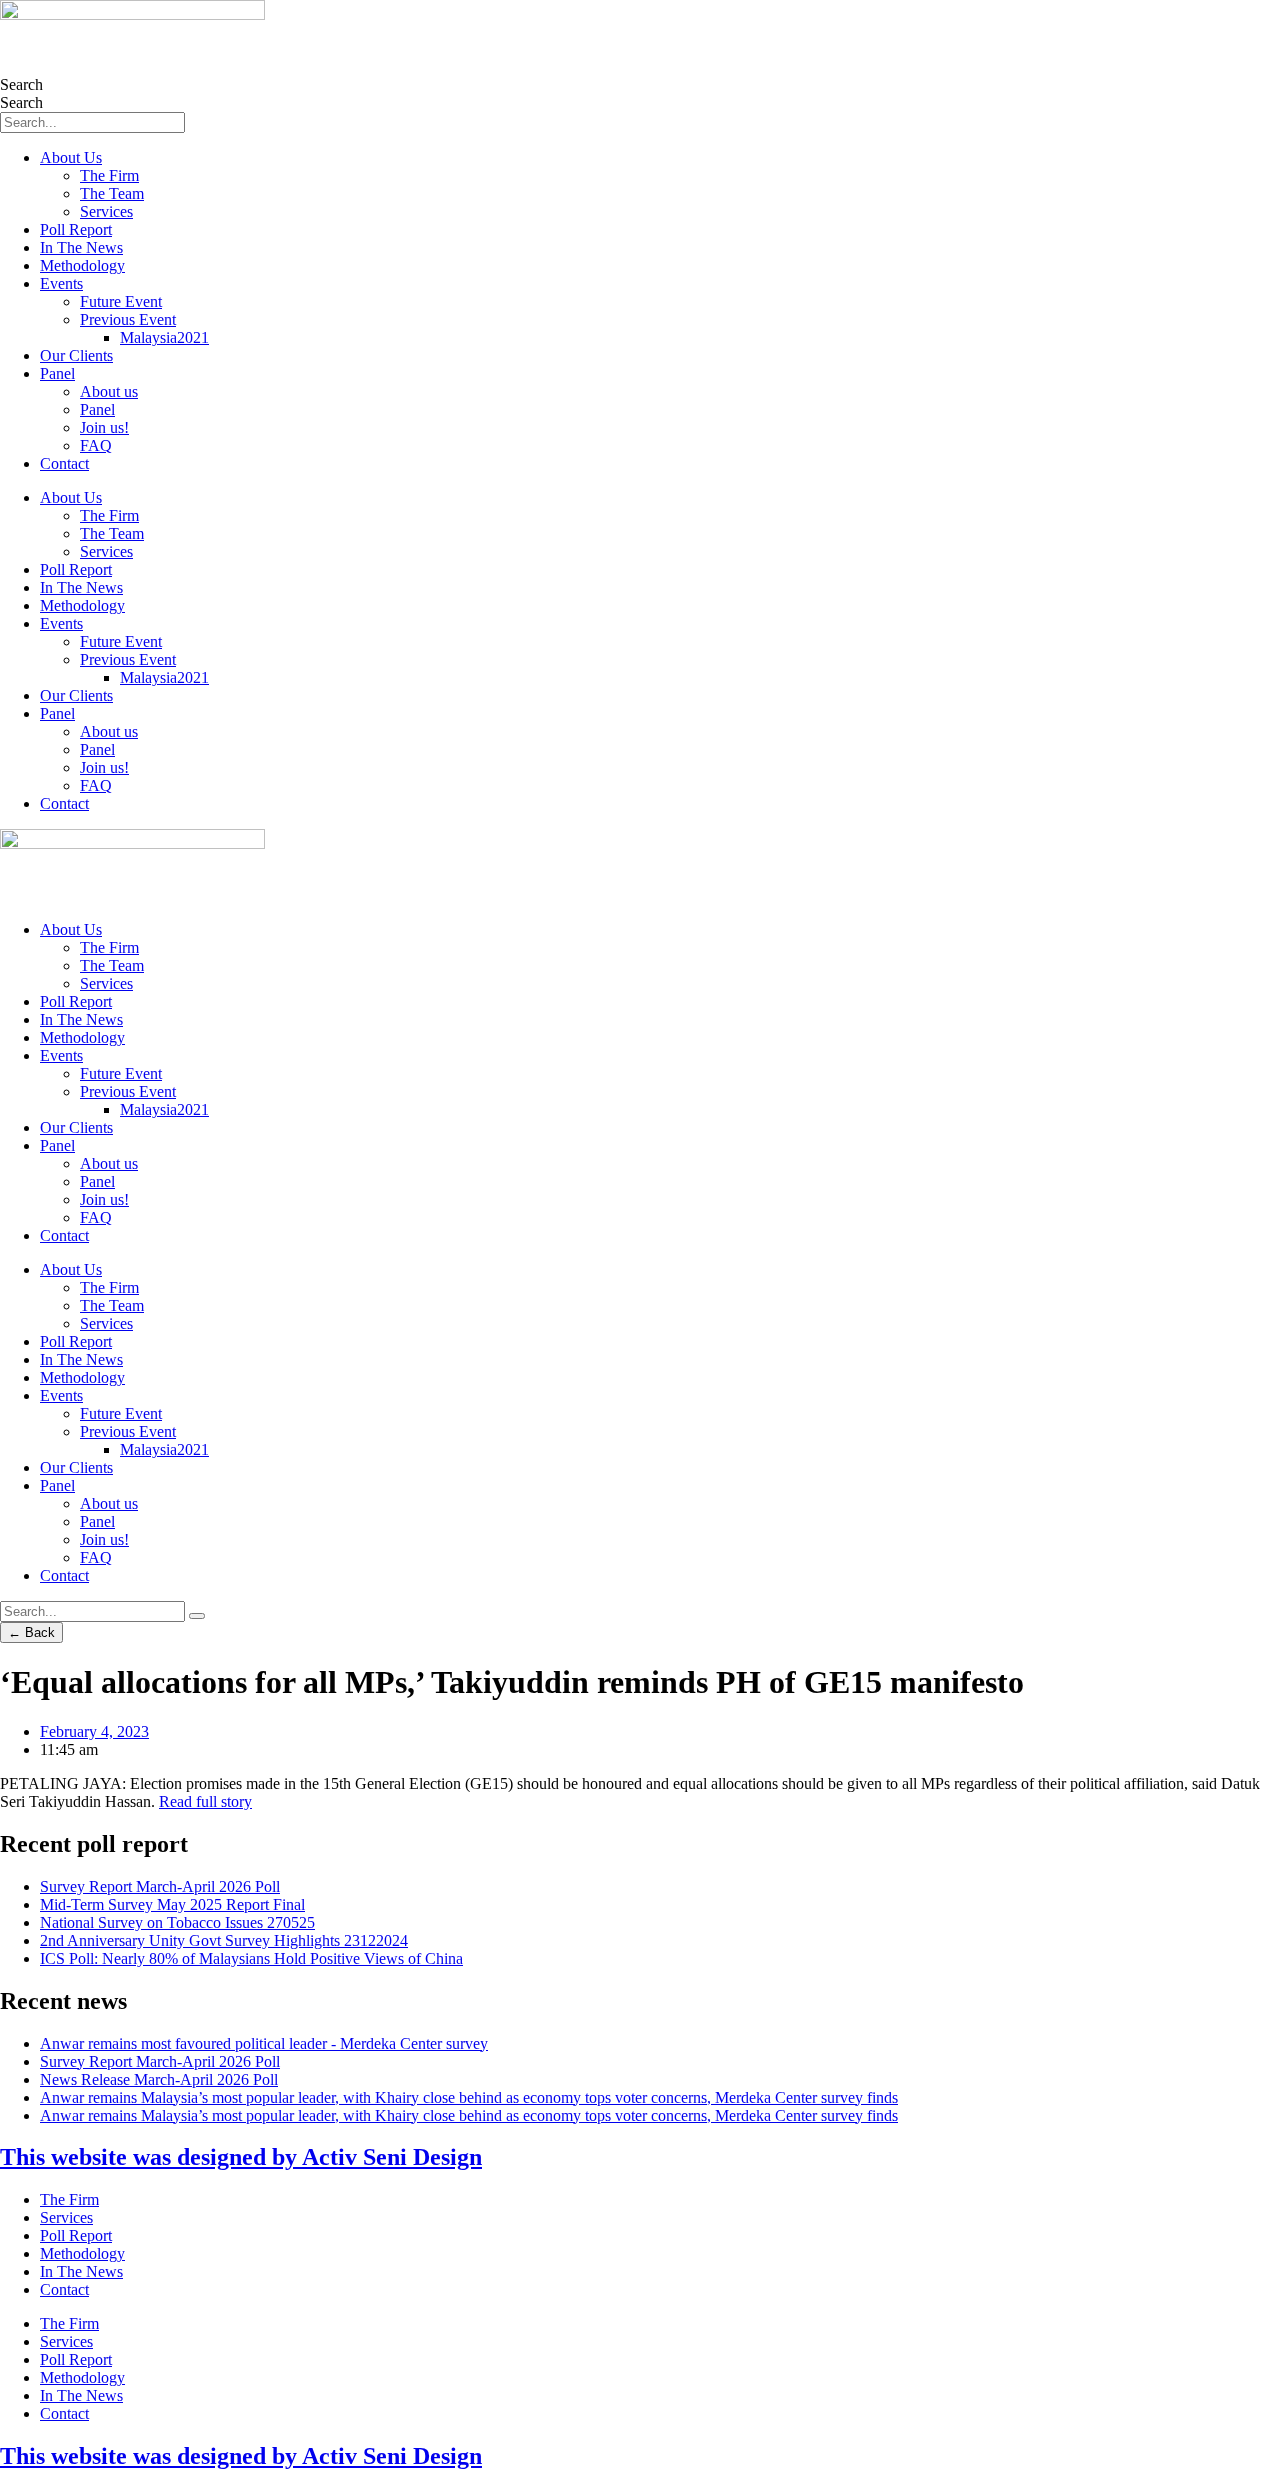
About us (109, 391)
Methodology (82, 265)
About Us (71, 157)
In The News (81, 247)
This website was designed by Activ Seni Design (241, 2157)
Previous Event (128, 319)
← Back (31, 1632)
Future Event (121, 301)
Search (21, 84)
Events (61, 283)
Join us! (104, 427)
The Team (112, 193)
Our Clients (76, 355)
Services (106, 211)
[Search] (197, 1616)
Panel (57, 373)
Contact (64, 463)
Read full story (205, 1801)
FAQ (96, 445)
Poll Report (76, 229)
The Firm (109, 175)
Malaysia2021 (164, 337)
